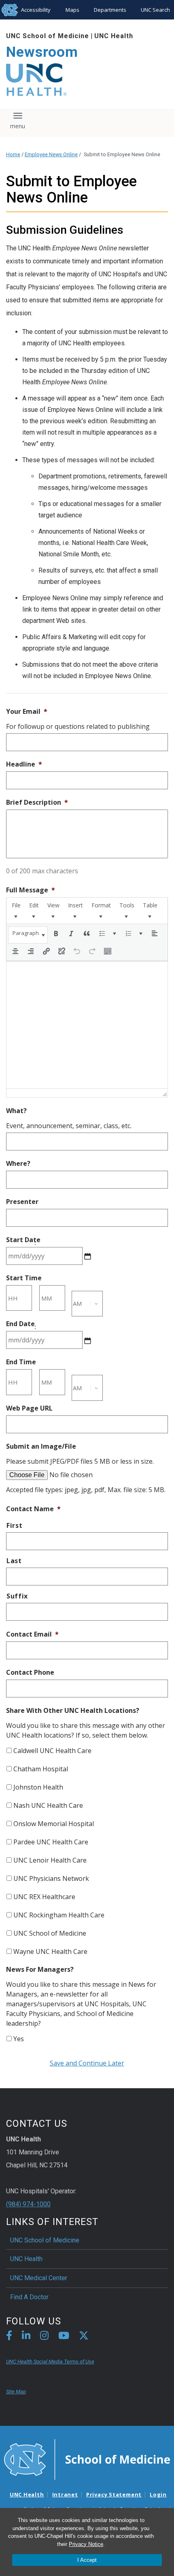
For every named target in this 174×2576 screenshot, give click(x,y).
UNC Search (155, 10)
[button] (28, 935)
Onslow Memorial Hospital (54, 1824)
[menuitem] (16, 911)
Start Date (23, 1240)
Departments (110, 10)
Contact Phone (30, 1672)
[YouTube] (64, 2337)
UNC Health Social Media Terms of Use (50, 2362)
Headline (24, 764)
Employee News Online (51, 154)
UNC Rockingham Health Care (59, 1915)
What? (16, 1111)
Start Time (24, 1278)
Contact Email (32, 1634)
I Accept (87, 2560)
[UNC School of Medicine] (87, 2459)
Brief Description (37, 802)
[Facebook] (9, 2337)
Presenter (22, 1202)
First (14, 1525)
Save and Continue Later (87, 2063)
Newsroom (42, 52)
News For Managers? (40, 1970)
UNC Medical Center (39, 2278)
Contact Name (33, 1509)
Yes (19, 2039)
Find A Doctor (29, 2297)
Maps (72, 10)
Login (158, 2494)
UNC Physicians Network (51, 1878)
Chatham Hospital (41, 1769)
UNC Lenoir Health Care (50, 1860)
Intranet (65, 2494)
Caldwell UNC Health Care (52, 1751)
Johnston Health (38, 1787)
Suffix (17, 1596)
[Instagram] (44, 2337)
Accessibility (36, 10)
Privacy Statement (114, 2494)
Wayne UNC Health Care (50, 1951)
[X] (84, 2337)
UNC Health (114, 36)
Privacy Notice (86, 2544)
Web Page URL (29, 1408)
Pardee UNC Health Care (51, 1842)
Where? (18, 1164)
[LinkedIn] (26, 2337)
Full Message (31, 890)
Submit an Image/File (41, 1446)
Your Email (27, 712)
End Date (20, 1324)
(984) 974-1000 (28, 2204)
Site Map (16, 2392)
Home (13, 154)
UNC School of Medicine (48, 36)
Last (14, 1561)
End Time (21, 1362)
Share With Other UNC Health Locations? (73, 1711)
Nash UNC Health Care (48, 1805)
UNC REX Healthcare (44, 1897)
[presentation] (16, 911)
